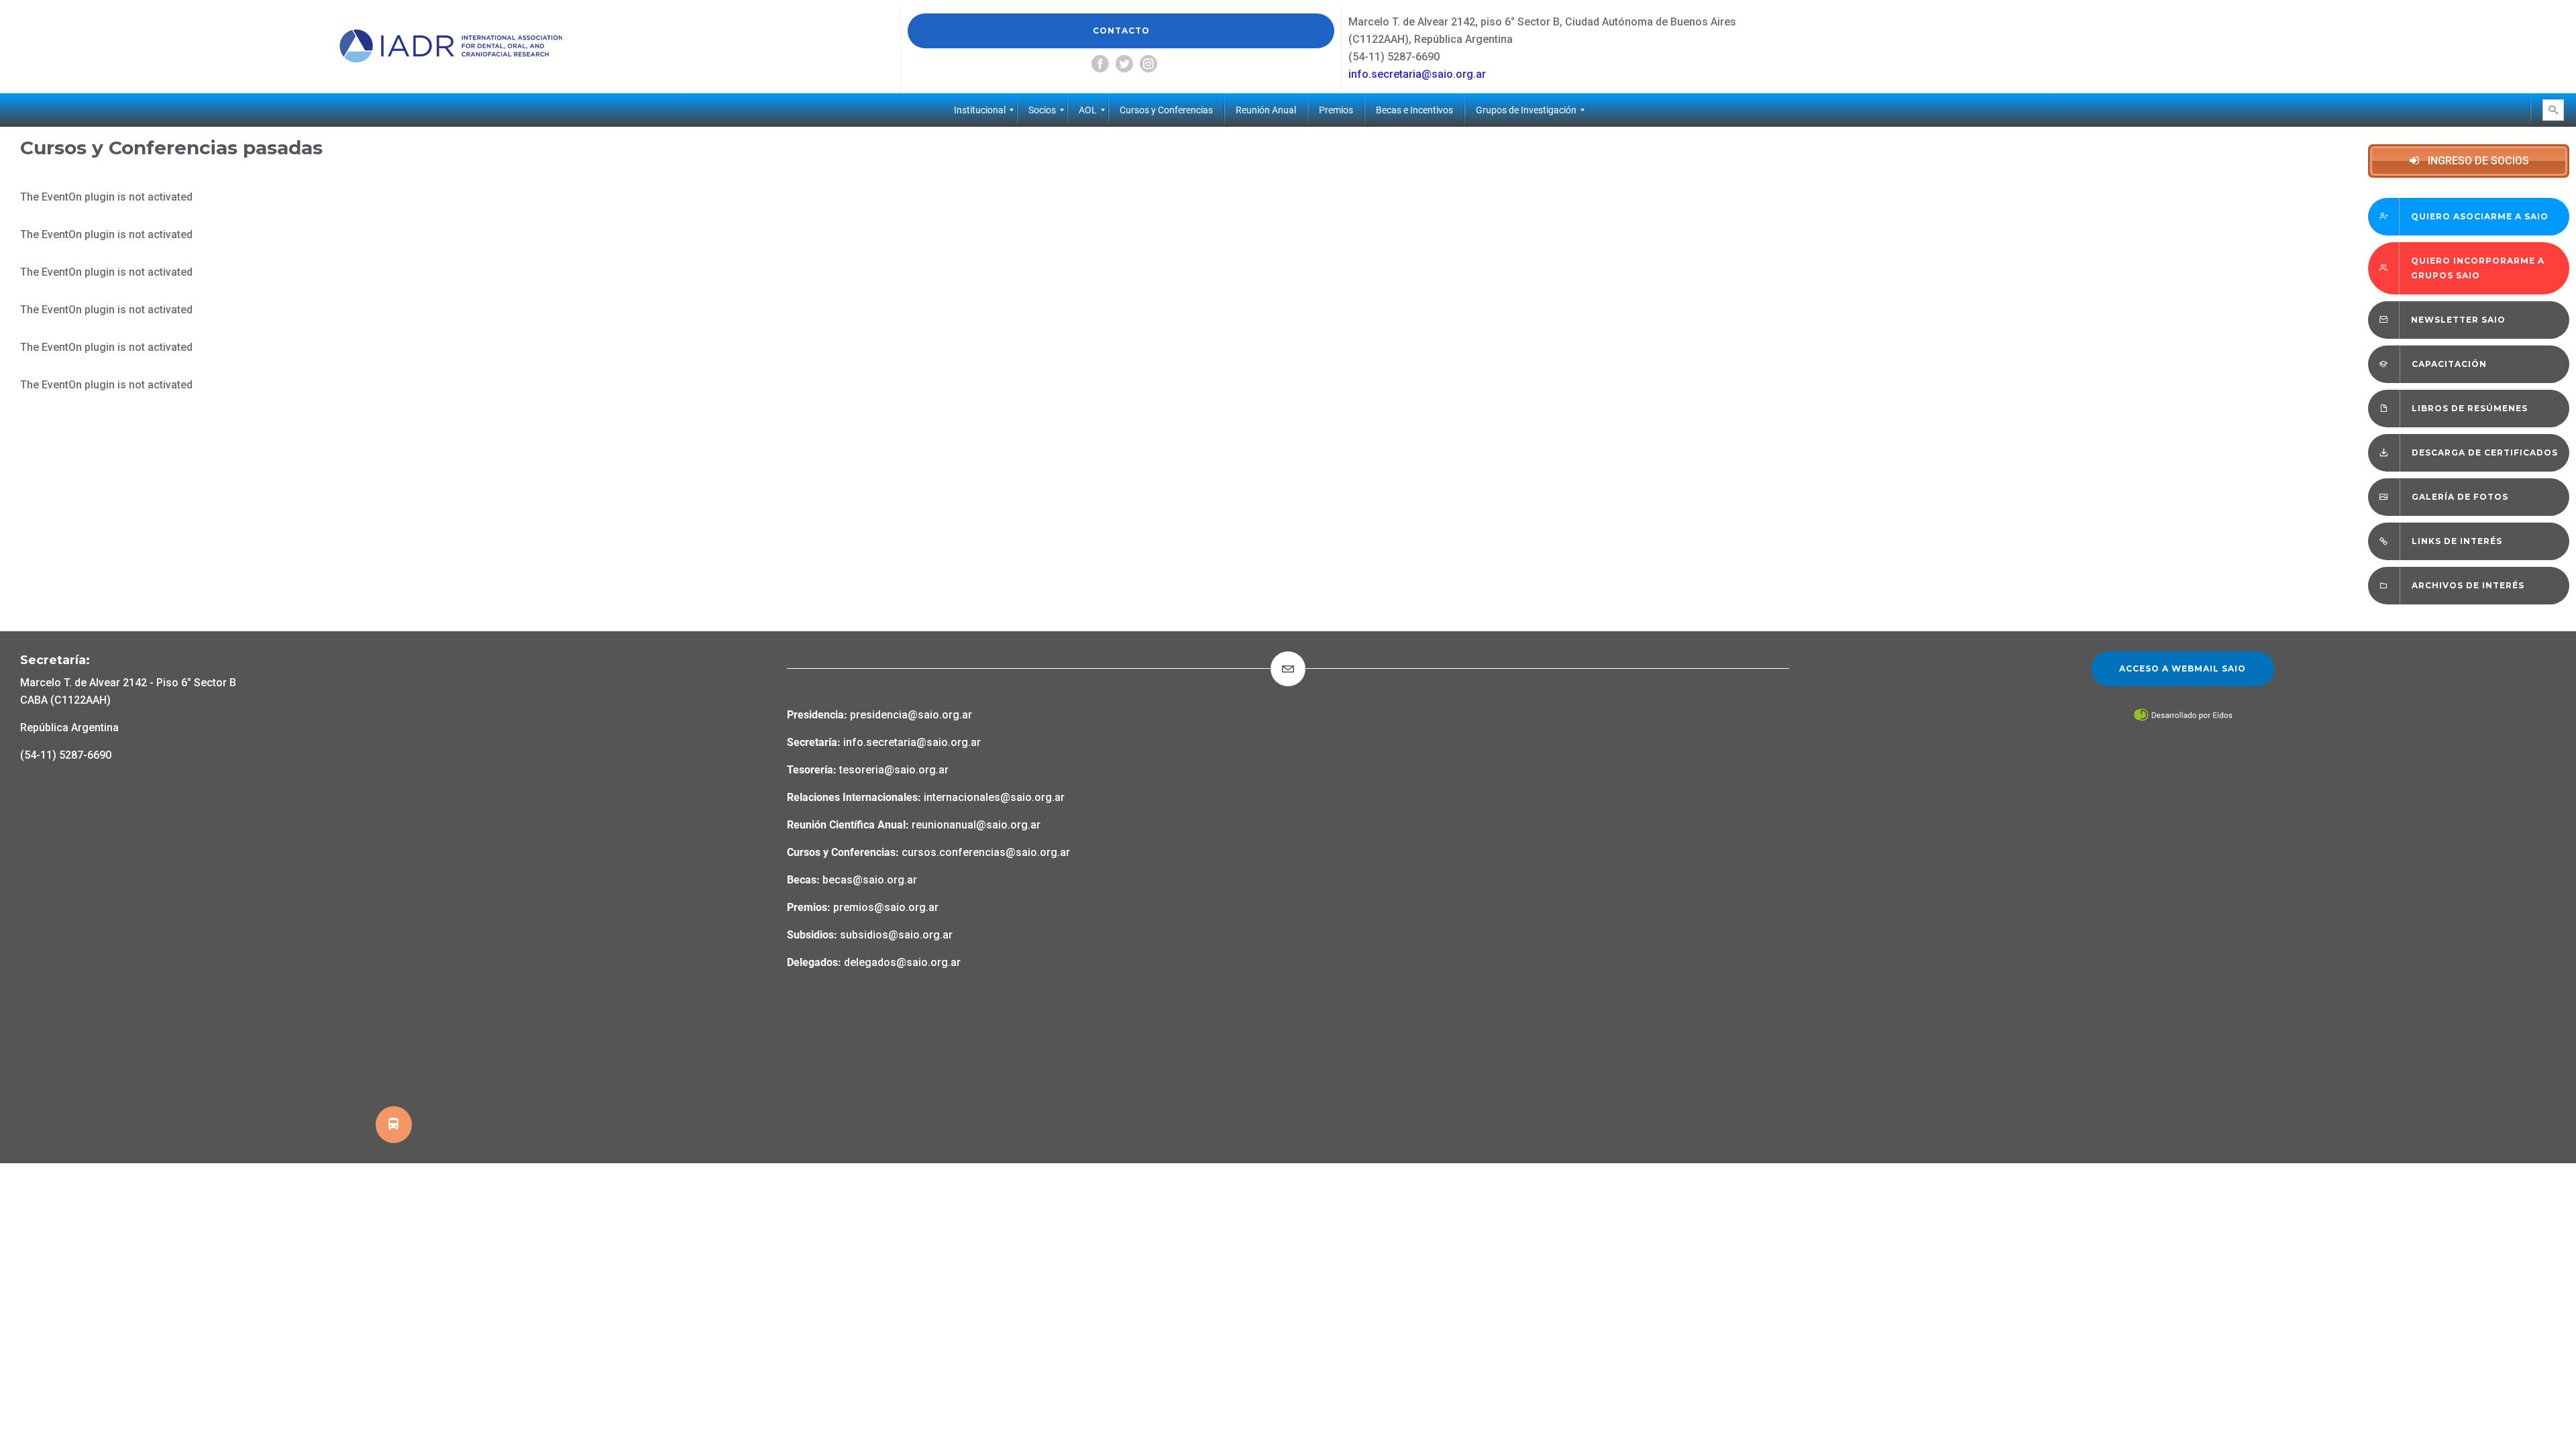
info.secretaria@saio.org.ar (1417, 74)
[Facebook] (1100, 64)
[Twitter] (1124, 64)
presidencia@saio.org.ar (911, 715)
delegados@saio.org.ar (902, 962)
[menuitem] (980, 110)
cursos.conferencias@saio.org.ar (986, 852)
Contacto (1121, 31)
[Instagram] (1148, 64)
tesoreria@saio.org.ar (893, 770)
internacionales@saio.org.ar (994, 797)
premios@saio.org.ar (886, 907)
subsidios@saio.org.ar (896, 935)
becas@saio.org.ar (870, 880)
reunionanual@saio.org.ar (976, 825)
